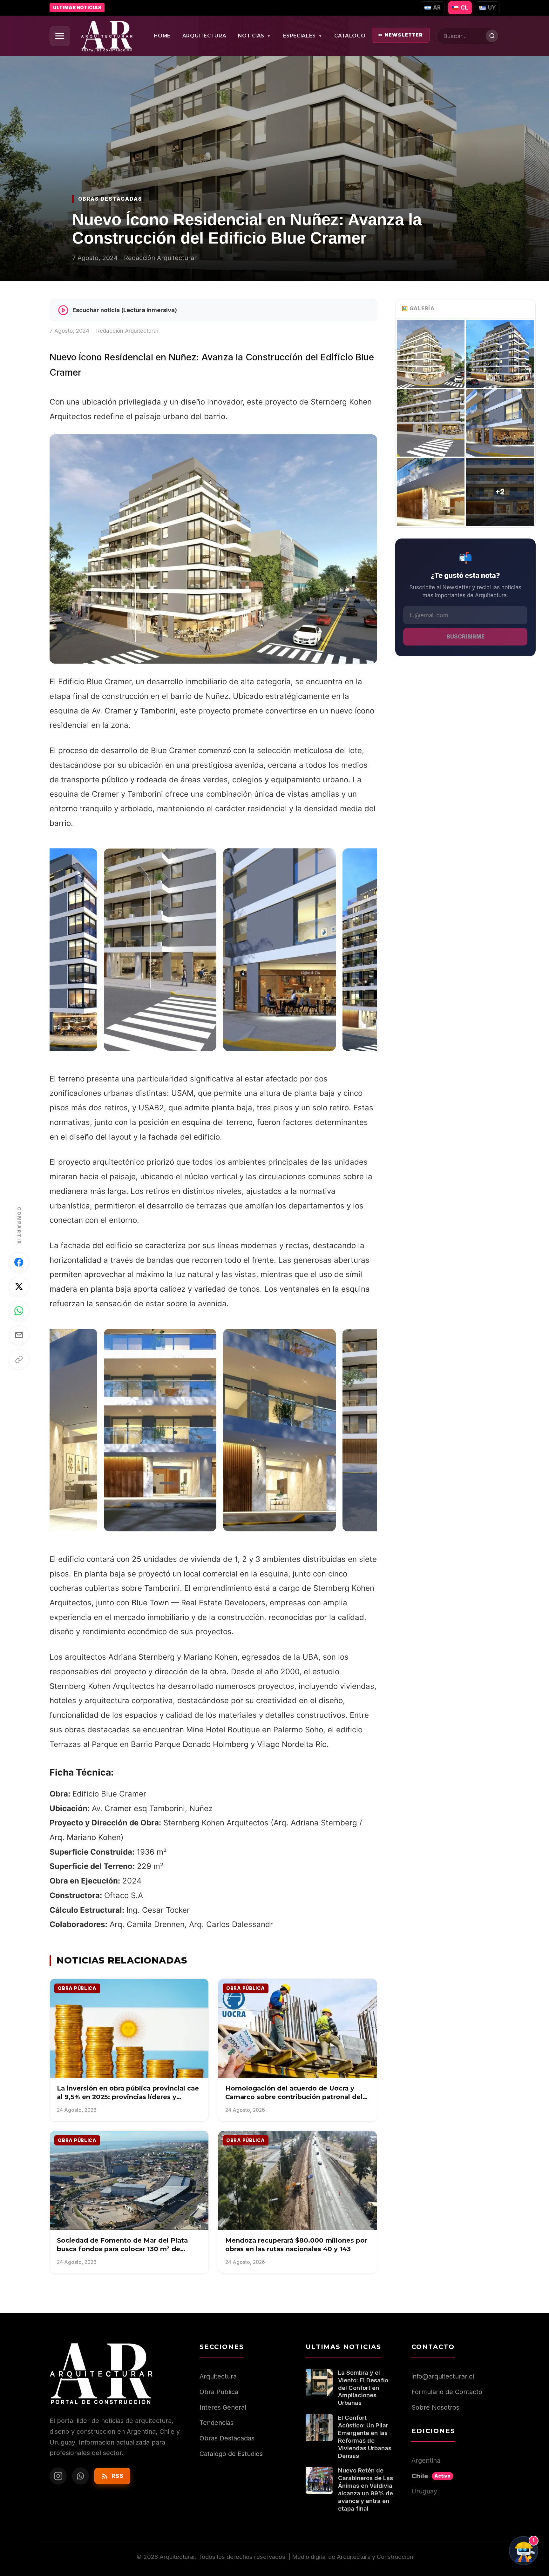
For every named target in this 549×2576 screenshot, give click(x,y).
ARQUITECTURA (204, 36)
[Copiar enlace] (19, 1359)
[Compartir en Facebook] (19, 1262)
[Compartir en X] (19, 1287)
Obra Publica (219, 2392)
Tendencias (217, 2423)
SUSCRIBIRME (465, 637)
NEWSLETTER (401, 35)
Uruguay (424, 2491)
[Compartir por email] (19, 1335)
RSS (118, 2476)
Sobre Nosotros (435, 2407)
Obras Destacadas (227, 2438)
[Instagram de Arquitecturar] (58, 2476)
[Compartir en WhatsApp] (19, 1311)
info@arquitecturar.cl (443, 2376)
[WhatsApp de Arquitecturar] (81, 2476)
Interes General (223, 2407)
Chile (431, 2476)
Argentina (426, 2460)
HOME (162, 36)
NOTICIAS (255, 36)
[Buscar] (492, 36)
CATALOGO (350, 36)
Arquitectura (218, 2376)
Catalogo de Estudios (231, 2454)
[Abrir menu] (60, 36)
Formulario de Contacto (447, 2392)
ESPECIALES (303, 36)
